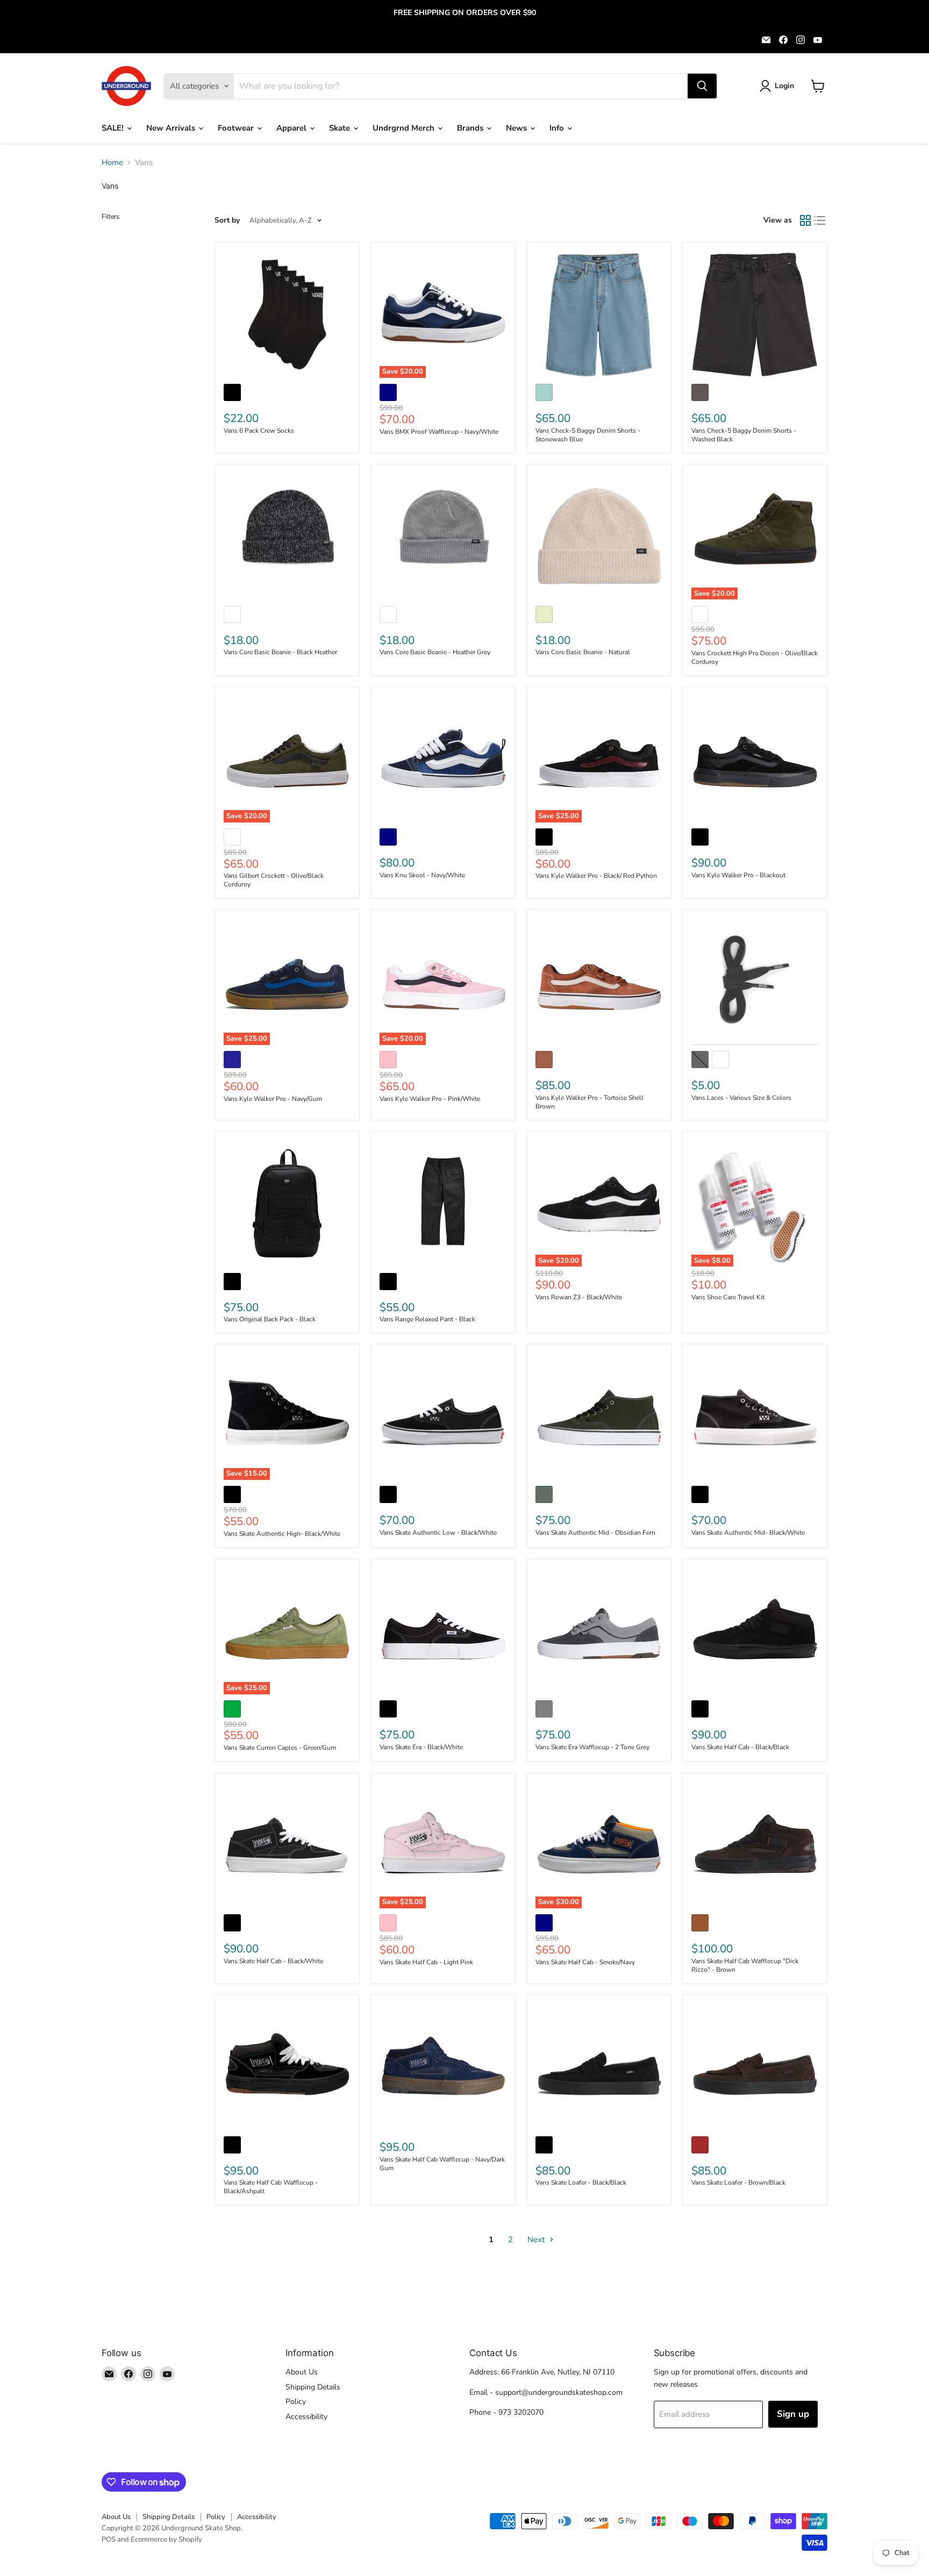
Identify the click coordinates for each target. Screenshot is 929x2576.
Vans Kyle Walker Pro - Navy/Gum (273, 1099)
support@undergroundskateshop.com (559, 2392)
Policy (296, 2402)
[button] (779, 86)
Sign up (793, 2414)
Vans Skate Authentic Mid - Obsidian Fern (595, 1533)
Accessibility (306, 2417)
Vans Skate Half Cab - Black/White (273, 1961)
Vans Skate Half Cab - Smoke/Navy (585, 1962)
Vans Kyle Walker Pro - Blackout (738, 875)
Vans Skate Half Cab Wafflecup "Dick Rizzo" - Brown (745, 1965)
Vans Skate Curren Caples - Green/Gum (280, 1748)
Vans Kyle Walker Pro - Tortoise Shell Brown (589, 1102)
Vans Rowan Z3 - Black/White (579, 1297)
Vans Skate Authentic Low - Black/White (438, 1533)
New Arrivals (172, 128)
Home (112, 163)
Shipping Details (313, 2387)
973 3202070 (521, 2412)
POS (109, 2539)
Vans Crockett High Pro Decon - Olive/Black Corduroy (755, 657)
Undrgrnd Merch (405, 128)
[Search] (702, 86)
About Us (302, 2372)
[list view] (820, 220)
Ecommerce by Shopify (166, 2539)
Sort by (227, 220)
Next (537, 2239)
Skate (341, 128)
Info (558, 128)
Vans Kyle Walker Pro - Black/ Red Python (596, 876)
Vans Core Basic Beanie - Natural (583, 652)
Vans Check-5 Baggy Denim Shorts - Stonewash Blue (588, 435)
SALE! (114, 128)
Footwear (237, 128)
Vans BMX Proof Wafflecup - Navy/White (439, 432)
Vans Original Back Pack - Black (270, 1319)
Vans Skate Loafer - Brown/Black (738, 2183)
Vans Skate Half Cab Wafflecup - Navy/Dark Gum (442, 2164)
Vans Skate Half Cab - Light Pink (426, 1962)
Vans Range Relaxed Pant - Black (427, 1319)
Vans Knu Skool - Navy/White (422, 875)
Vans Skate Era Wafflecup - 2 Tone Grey (592, 1747)
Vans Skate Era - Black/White (421, 1747)
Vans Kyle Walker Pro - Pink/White (430, 1099)
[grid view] (805, 220)
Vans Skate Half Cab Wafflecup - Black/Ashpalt (271, 2187)
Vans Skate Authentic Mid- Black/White (748, 1533)
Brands (471, 128)
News (517, 128)
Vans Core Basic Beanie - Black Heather (280, 652)
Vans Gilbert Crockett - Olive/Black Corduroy (274, 880)
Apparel (292, 128)
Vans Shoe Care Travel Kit (728, 1297)
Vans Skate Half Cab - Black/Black (740, 1747)
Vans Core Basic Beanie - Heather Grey (435, 652)
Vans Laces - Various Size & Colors (741, 1098)
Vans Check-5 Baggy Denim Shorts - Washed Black (744, 435)
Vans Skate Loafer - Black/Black (581, 2183)
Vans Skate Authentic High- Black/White (282, 1534)
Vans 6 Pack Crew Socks (259, 431)
